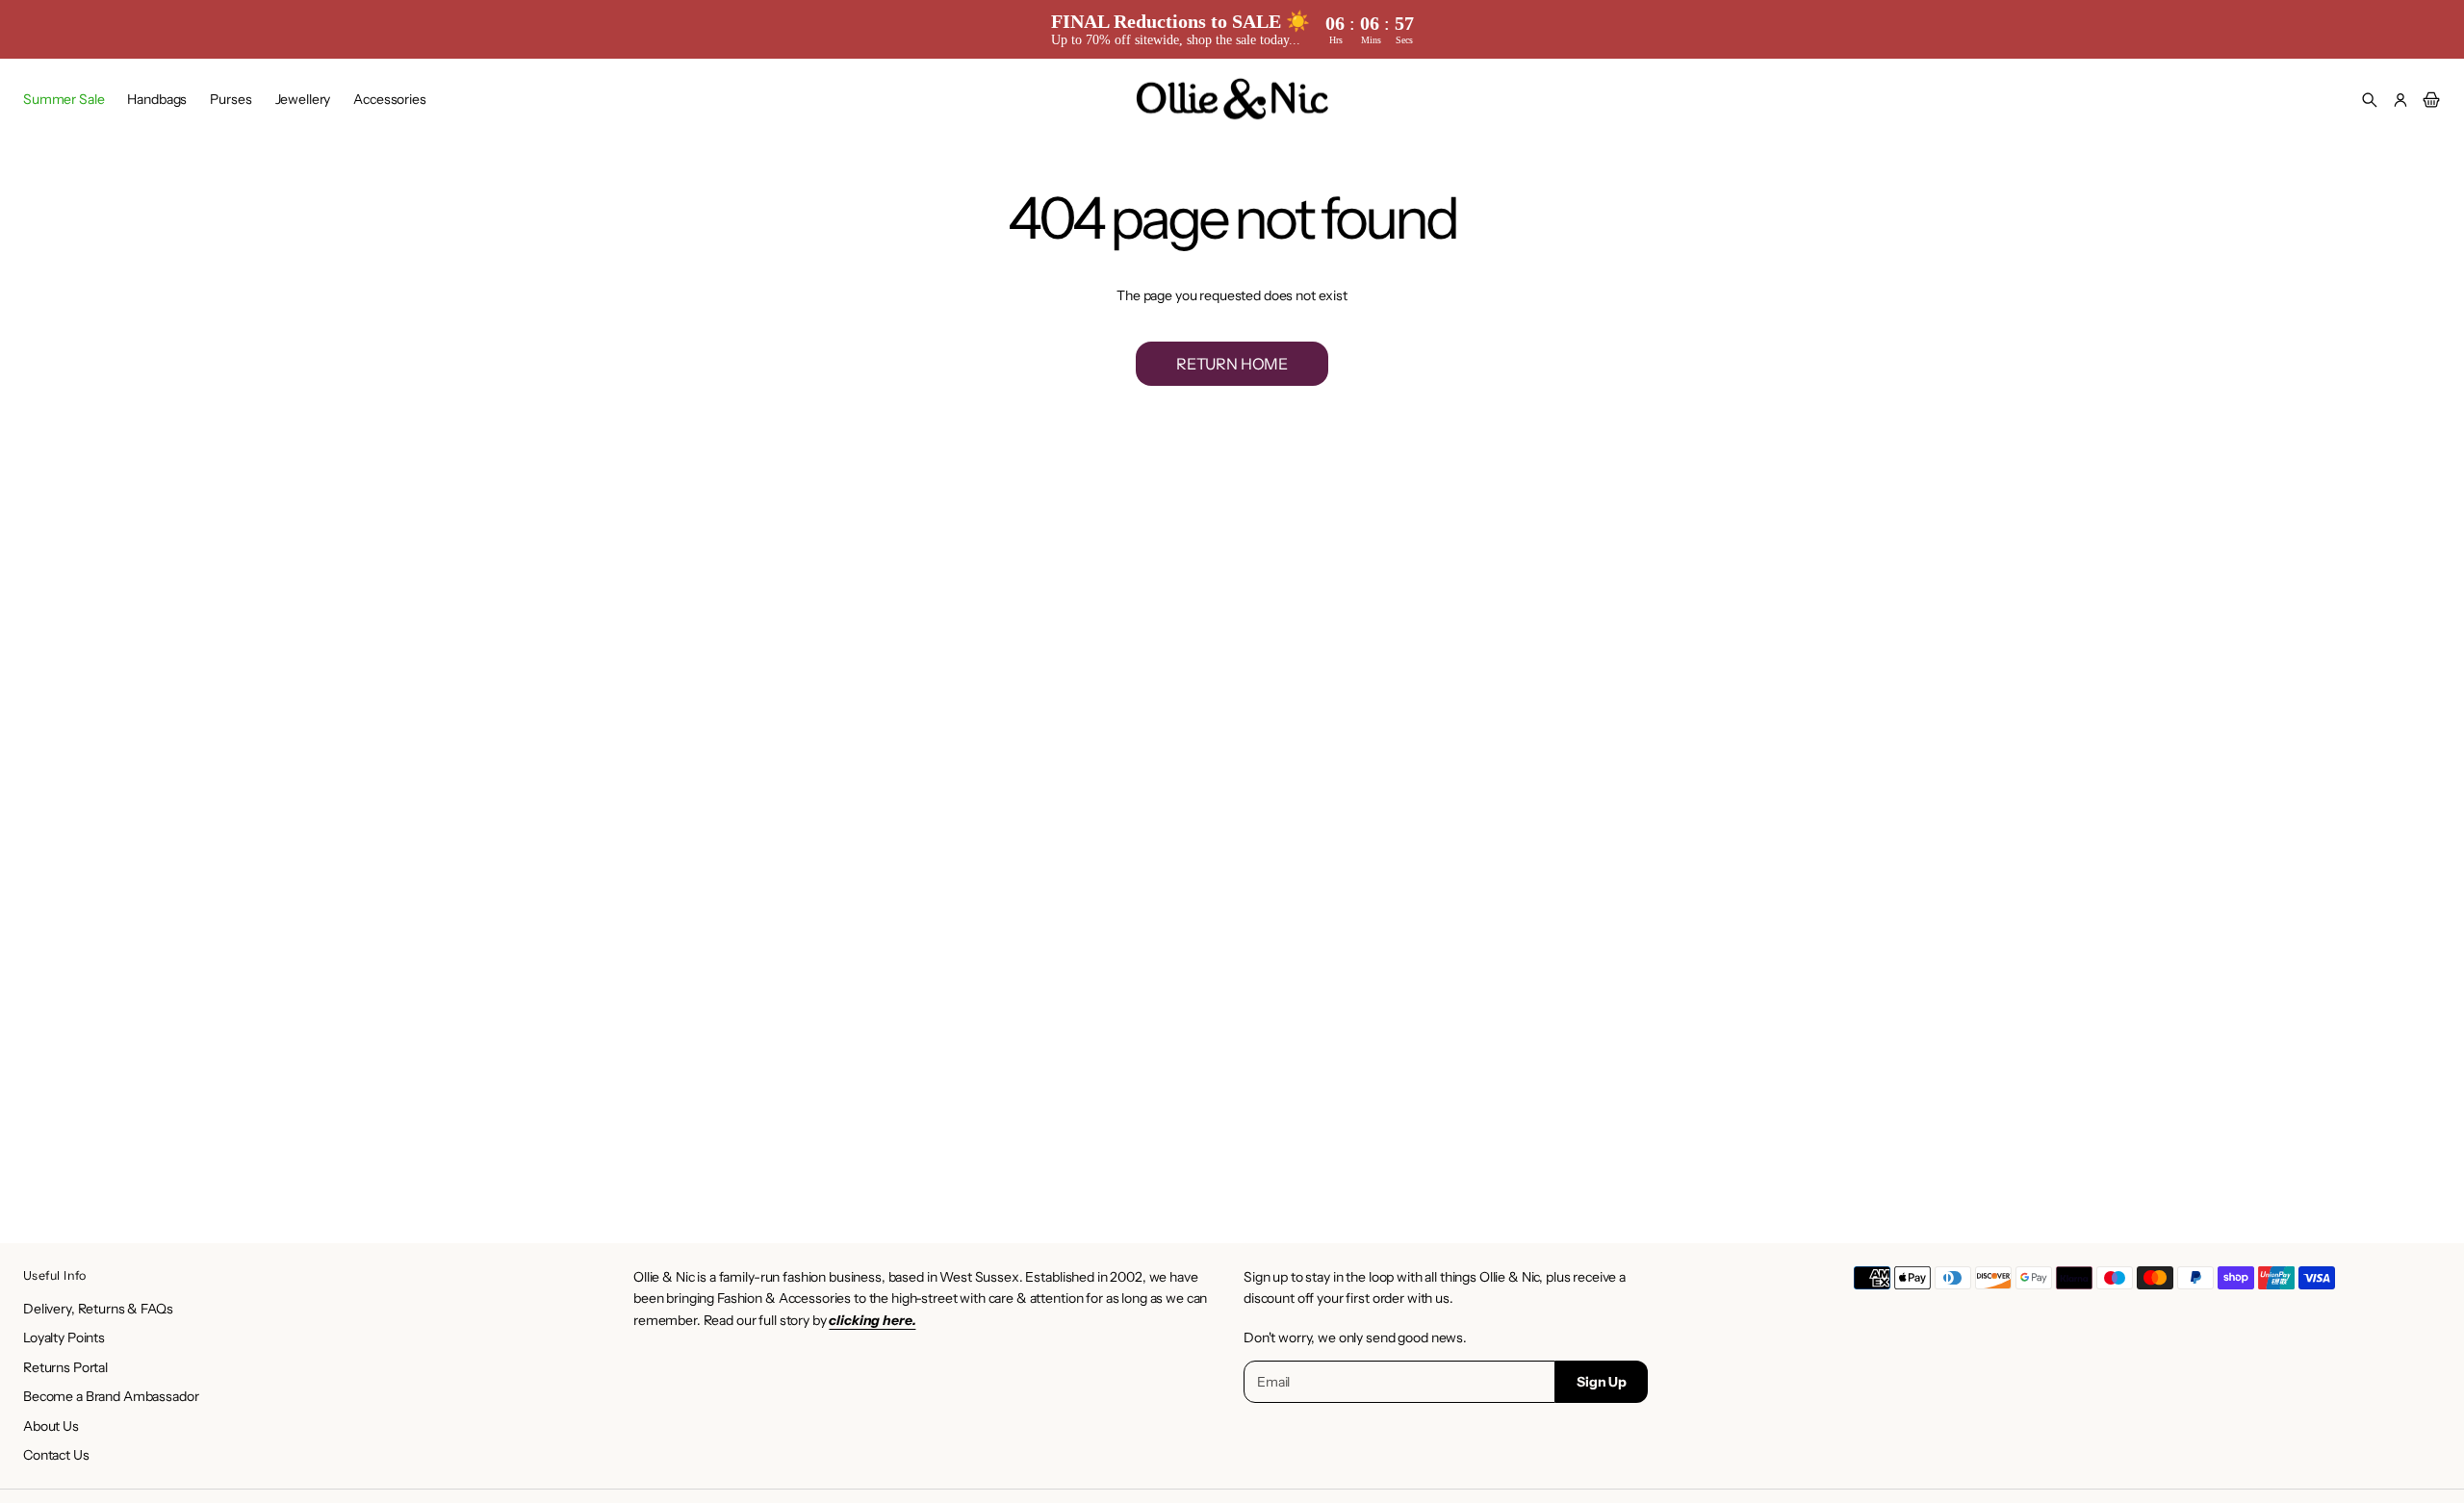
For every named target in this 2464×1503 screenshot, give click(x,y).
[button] (2370, 100)
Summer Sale (64, 99)
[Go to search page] (2370, 100)
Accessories (389, 99)
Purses (231, 99)
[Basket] (2428, 100)
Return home (1232, 364)
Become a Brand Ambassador (111, 1396)
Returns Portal (65, 1367)
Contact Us (56, 1455)
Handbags (157, 99)
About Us (51, 1426)
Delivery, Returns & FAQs (98, 1309)
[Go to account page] (2400, 100)
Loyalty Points (64, 1337)
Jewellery (303, 99)
